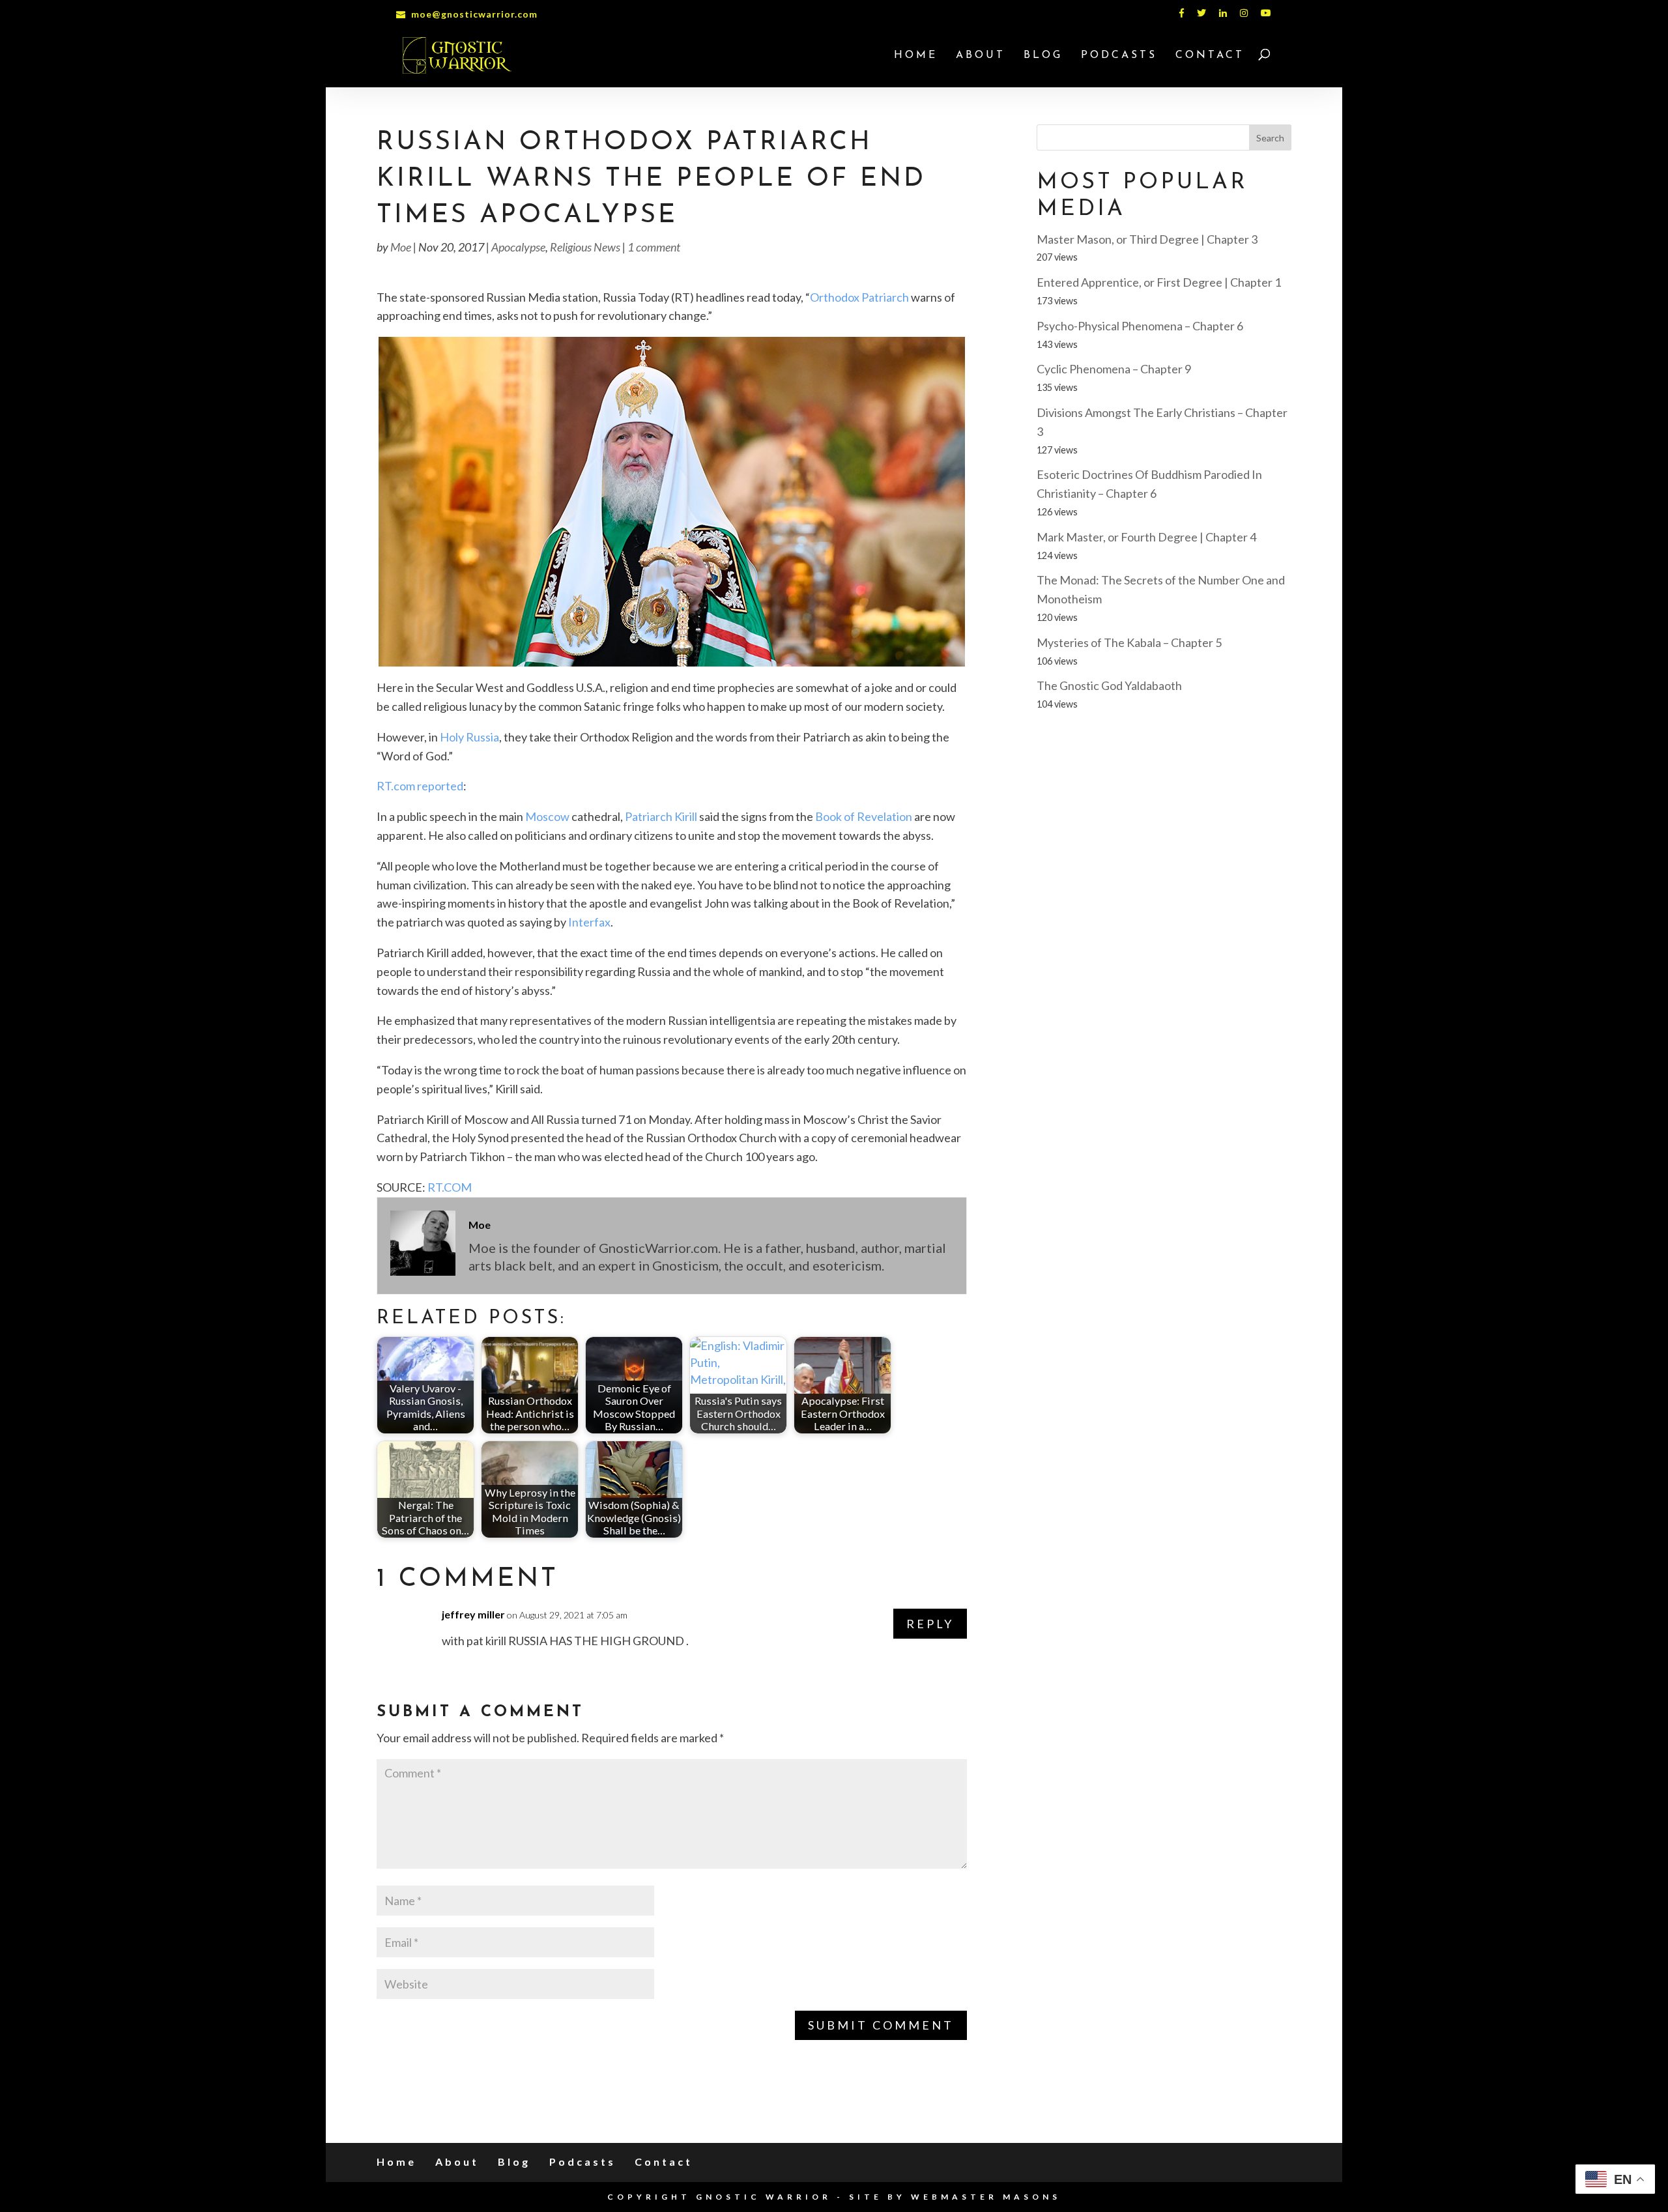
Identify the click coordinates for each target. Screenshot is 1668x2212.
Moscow (547, 816)
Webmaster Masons (986, 2197)
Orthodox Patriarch (859, 297)
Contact (1210, 56)
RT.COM (450, 1187)
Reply (930, 1624)
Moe (401, 247)
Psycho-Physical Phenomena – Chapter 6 (1140, 326)
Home (916, 56)
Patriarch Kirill (661, 816)
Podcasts (1119, 56)
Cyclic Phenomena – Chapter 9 (1114, 369)
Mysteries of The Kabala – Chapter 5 (1129, 642)
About (981, 56)
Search (1270, 138)
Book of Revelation (864, 816)
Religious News (585, 247)
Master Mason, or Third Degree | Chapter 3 (1147, 239)
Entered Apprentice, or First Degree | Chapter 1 (1159, 282)
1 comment (654, 247)
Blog (1043, 56)
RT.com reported (420, 786)
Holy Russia (469, 737)
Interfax (589, 922)
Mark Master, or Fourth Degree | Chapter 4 (1146, 537)
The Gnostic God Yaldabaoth (1109, 685)
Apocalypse (518, 247)
